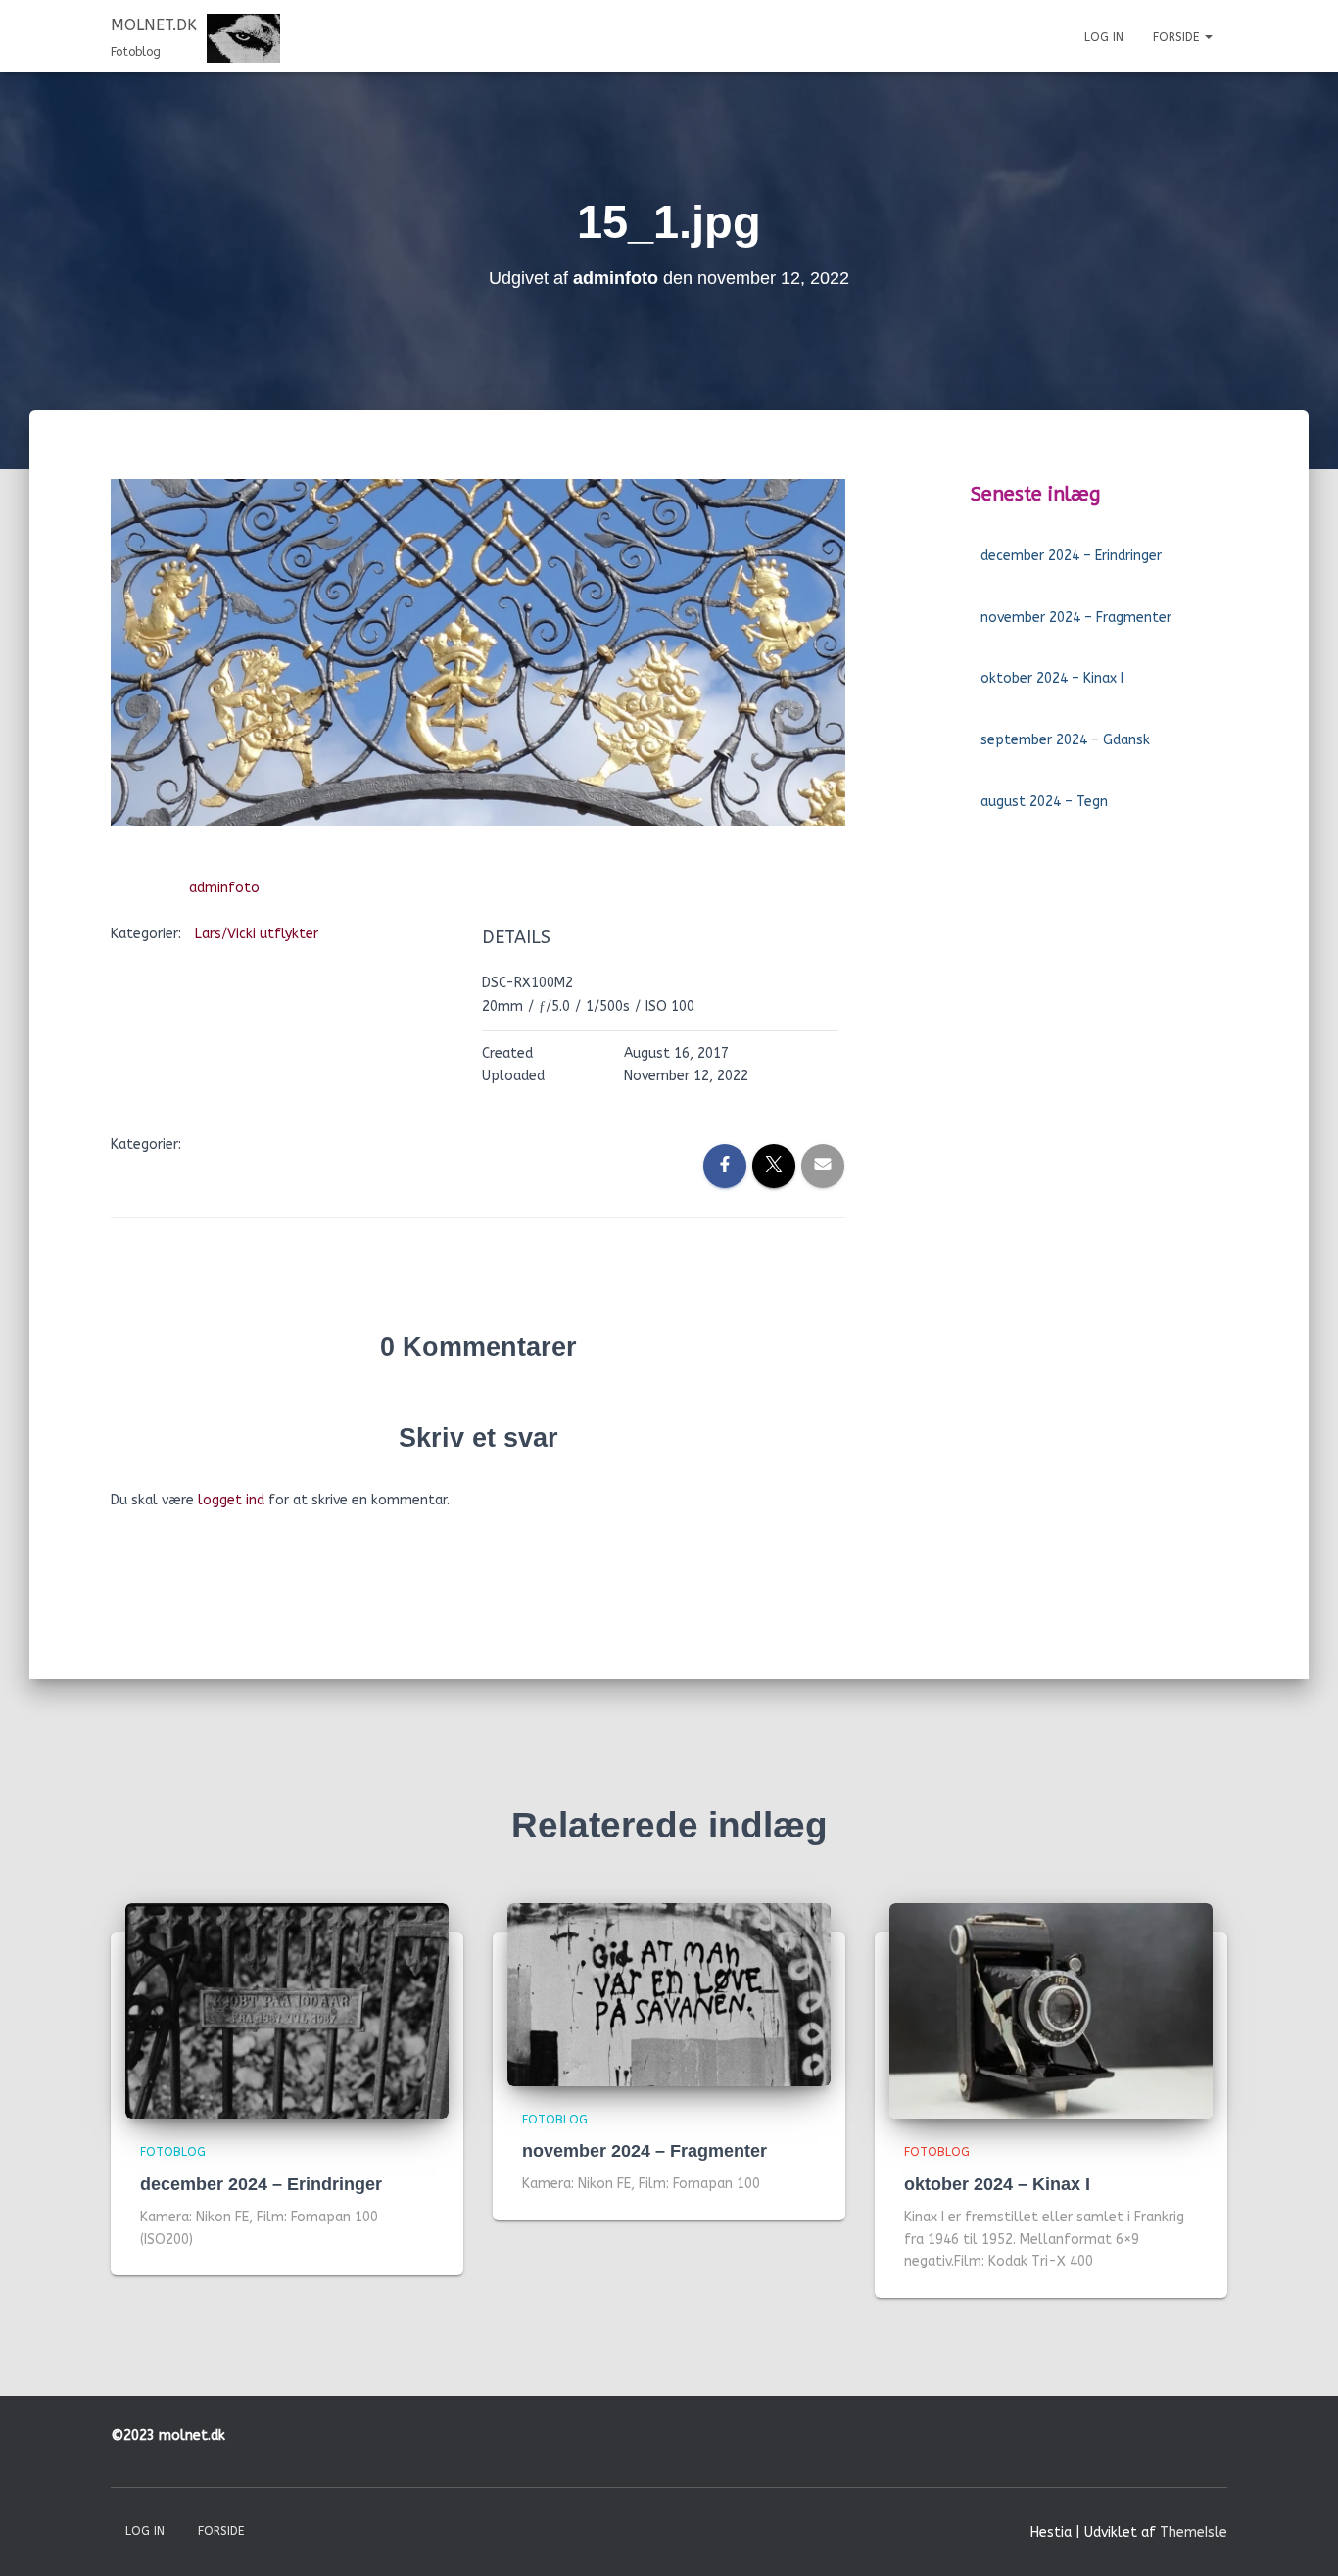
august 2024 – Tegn (1044, 802)
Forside (1178, 37)
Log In (1104, 37)
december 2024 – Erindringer (1071, 556)
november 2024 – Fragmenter (1076, 618)
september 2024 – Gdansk (1065, 740)
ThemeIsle (1194, 2532)
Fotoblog (173, 2152)
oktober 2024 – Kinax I (1052, 678)
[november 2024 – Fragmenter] (669, 1994)
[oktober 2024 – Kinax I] (1051, 2010)
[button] (1208, 37)
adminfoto (224, 888)
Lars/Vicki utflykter (257, 934)
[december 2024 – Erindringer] (287, 2010)
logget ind (231, 1500)
